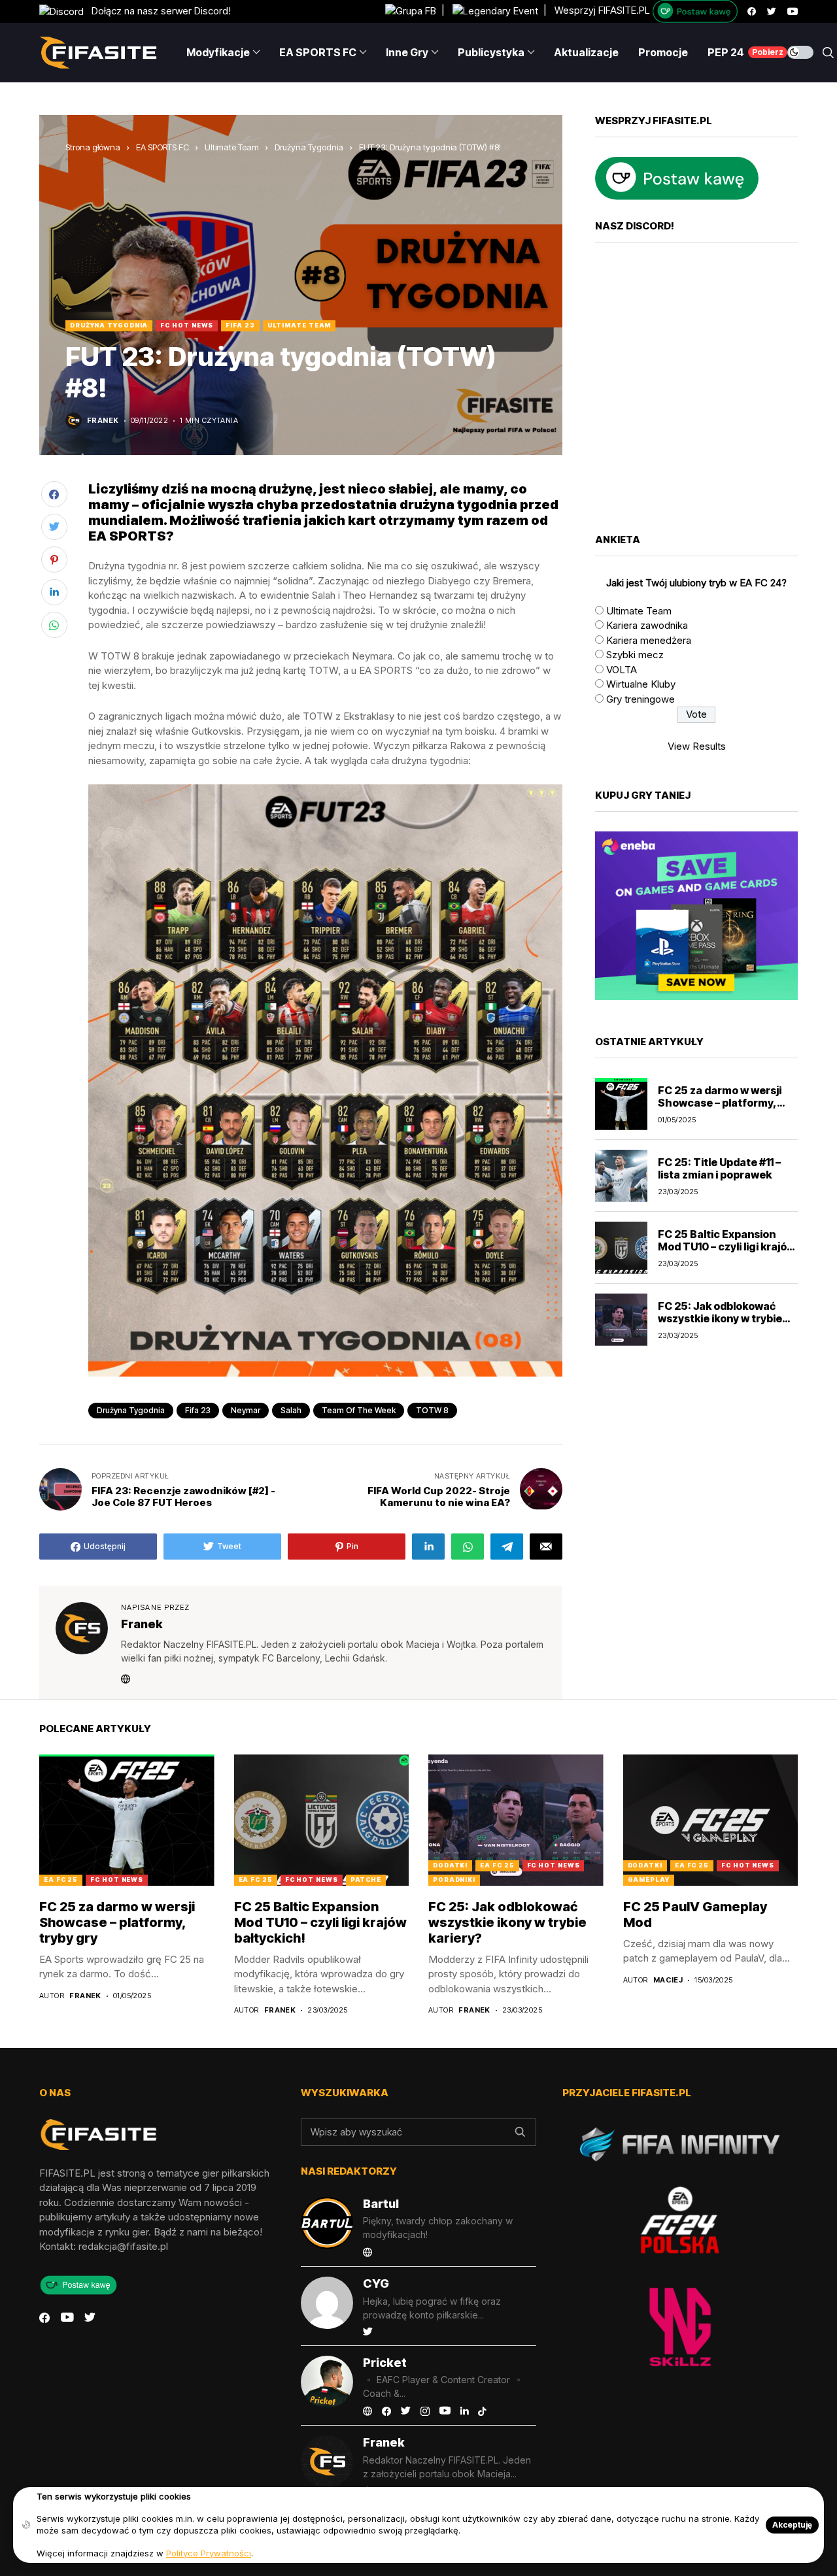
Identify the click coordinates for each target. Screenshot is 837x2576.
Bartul (381, 2204)
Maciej (668, 1980)
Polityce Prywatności (209, 2553)
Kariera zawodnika (647, 625)
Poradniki (454, 1880)
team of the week (359, 1410)
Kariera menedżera (649, 640)
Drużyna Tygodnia (309, 147)
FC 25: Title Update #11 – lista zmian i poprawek (719, 1168)
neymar (246, 1410)
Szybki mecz (635, 655)
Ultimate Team (232, 147)
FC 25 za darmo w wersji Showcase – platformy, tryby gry (720, 1102)
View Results (697, 745)
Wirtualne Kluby (641, 684)
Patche (366, 1880)
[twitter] (772, 11)
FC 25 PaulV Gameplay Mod (695, 1915)
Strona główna (93, 147)
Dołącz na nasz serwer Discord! (157, 11)
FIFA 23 (240, 325)
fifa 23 (198, 1410)
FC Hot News (187, 325)
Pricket (385, 2363)
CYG (376, 2283)
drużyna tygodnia (131, 1410)
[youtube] (793, 11)
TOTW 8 (432, 1410)
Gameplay (649, 1880)
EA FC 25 (61, 1880)
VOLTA (622, 669)
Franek (103, 421)
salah (291, 1410)
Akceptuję (792, 2525)
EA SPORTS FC (162, 147)
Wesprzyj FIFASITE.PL (602, 11)
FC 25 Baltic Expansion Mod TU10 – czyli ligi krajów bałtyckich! (726, 1246)
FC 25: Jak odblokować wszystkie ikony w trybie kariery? (720, 1318)
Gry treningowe (641, 698)
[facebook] (752, 11)
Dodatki (450, 1865)
